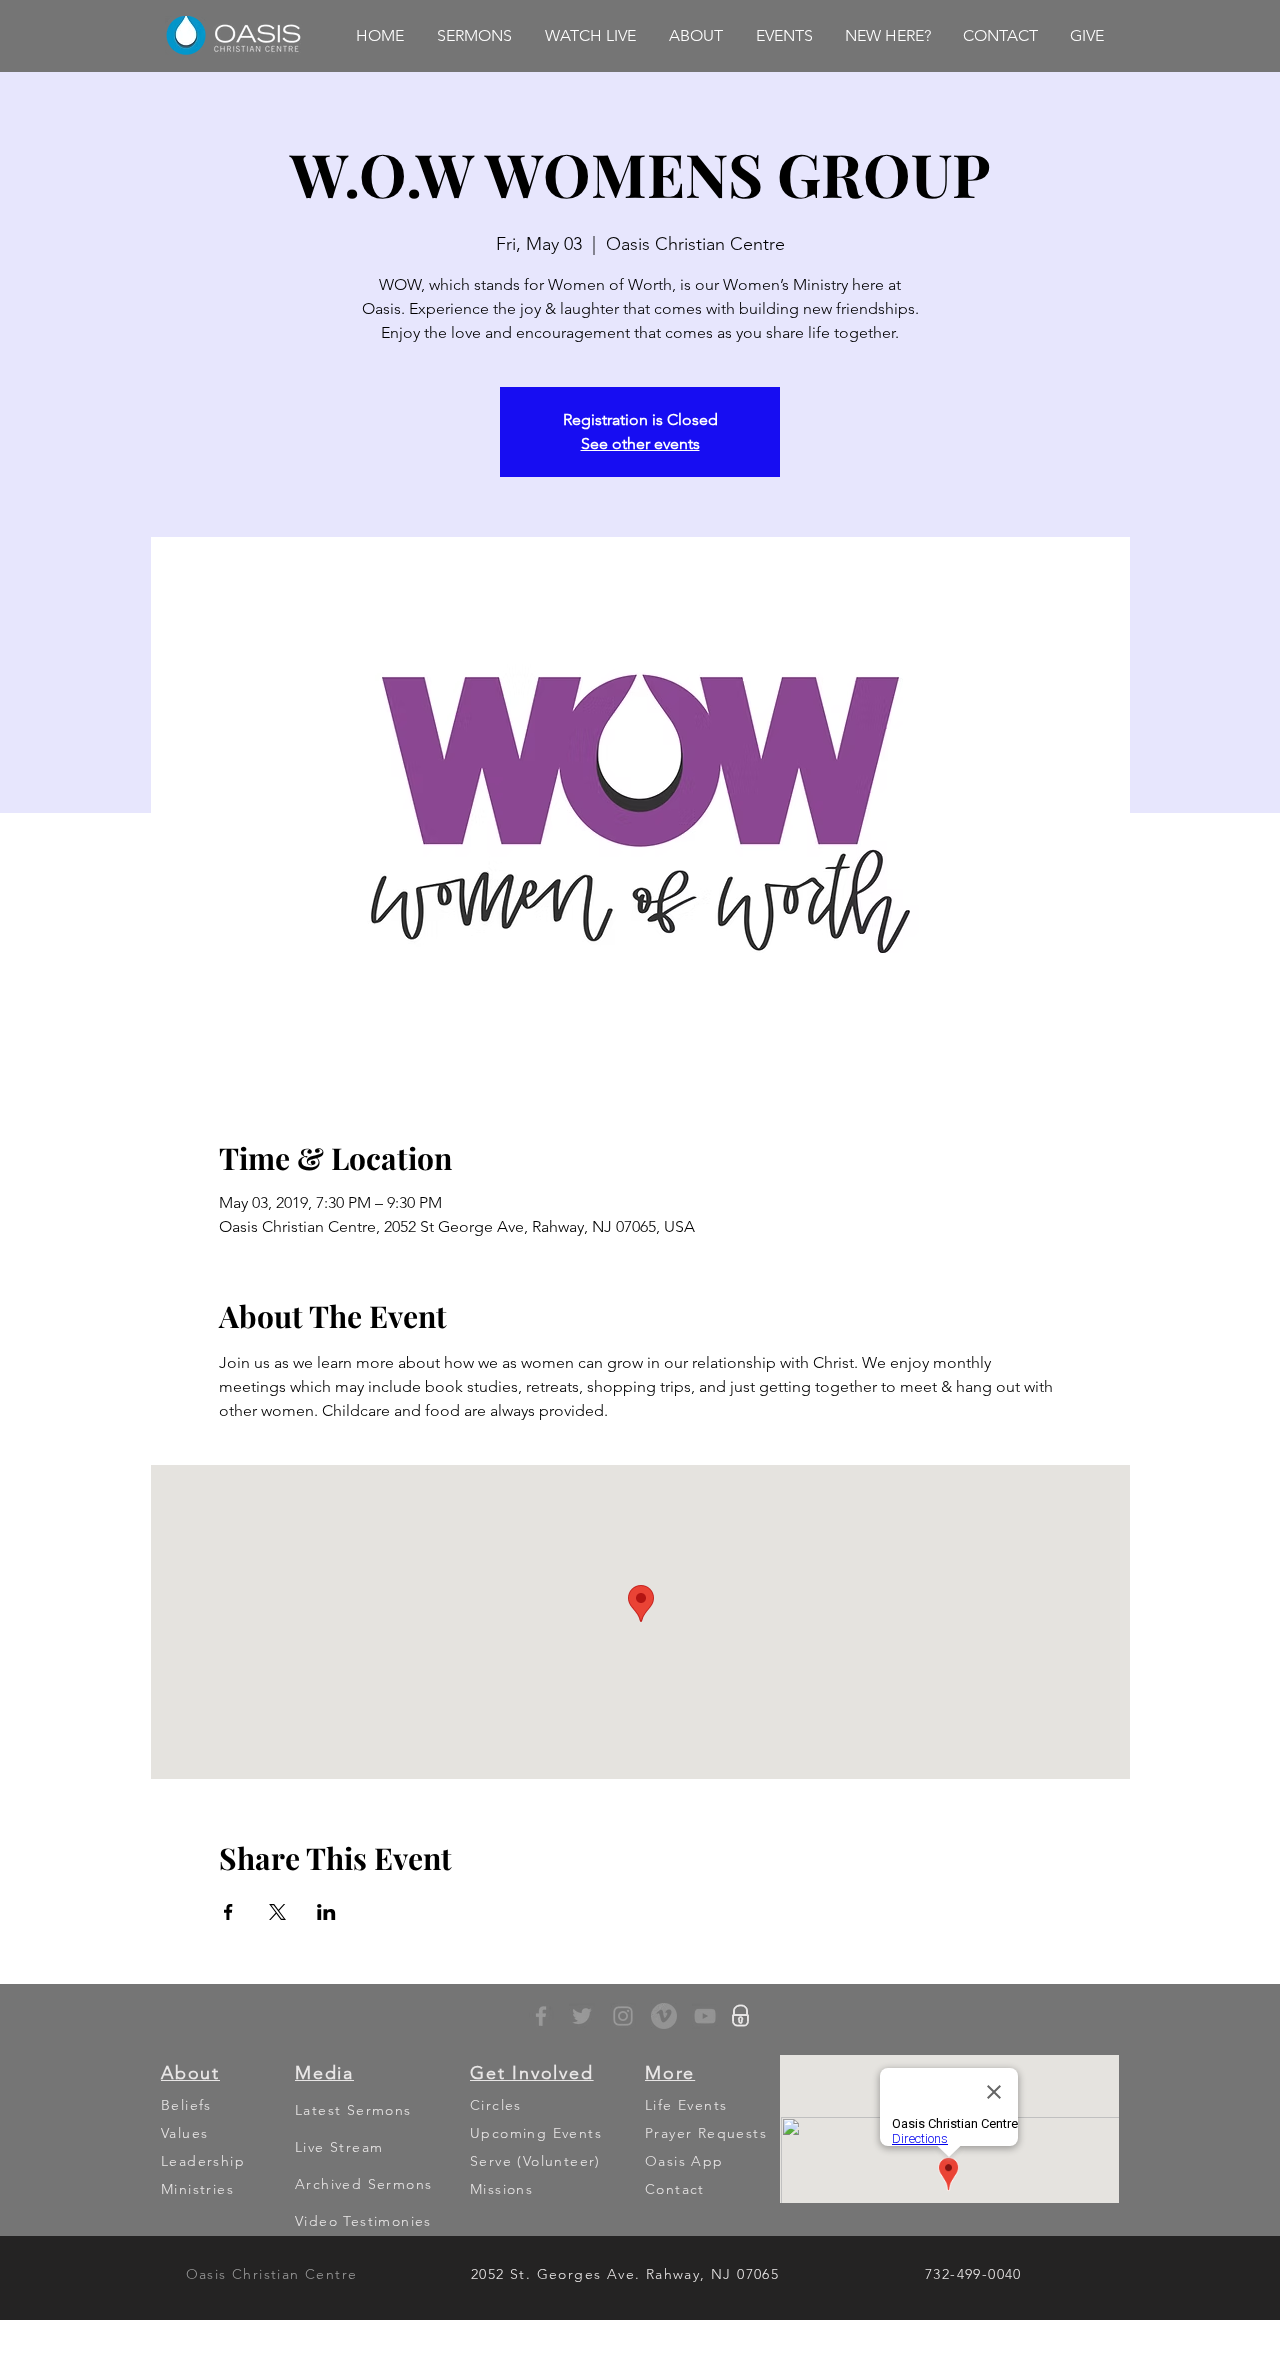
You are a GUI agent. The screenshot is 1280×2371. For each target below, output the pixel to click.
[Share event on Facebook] (228, 1912)
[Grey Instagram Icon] (623, 2016)
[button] (474, 36)
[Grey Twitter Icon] (582, 2016)
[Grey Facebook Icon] (541, 2016)
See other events (640, 443)
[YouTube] (705, 2016)
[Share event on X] (277, 1912)
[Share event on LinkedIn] (326, 1912)
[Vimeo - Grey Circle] (664, 2016)
